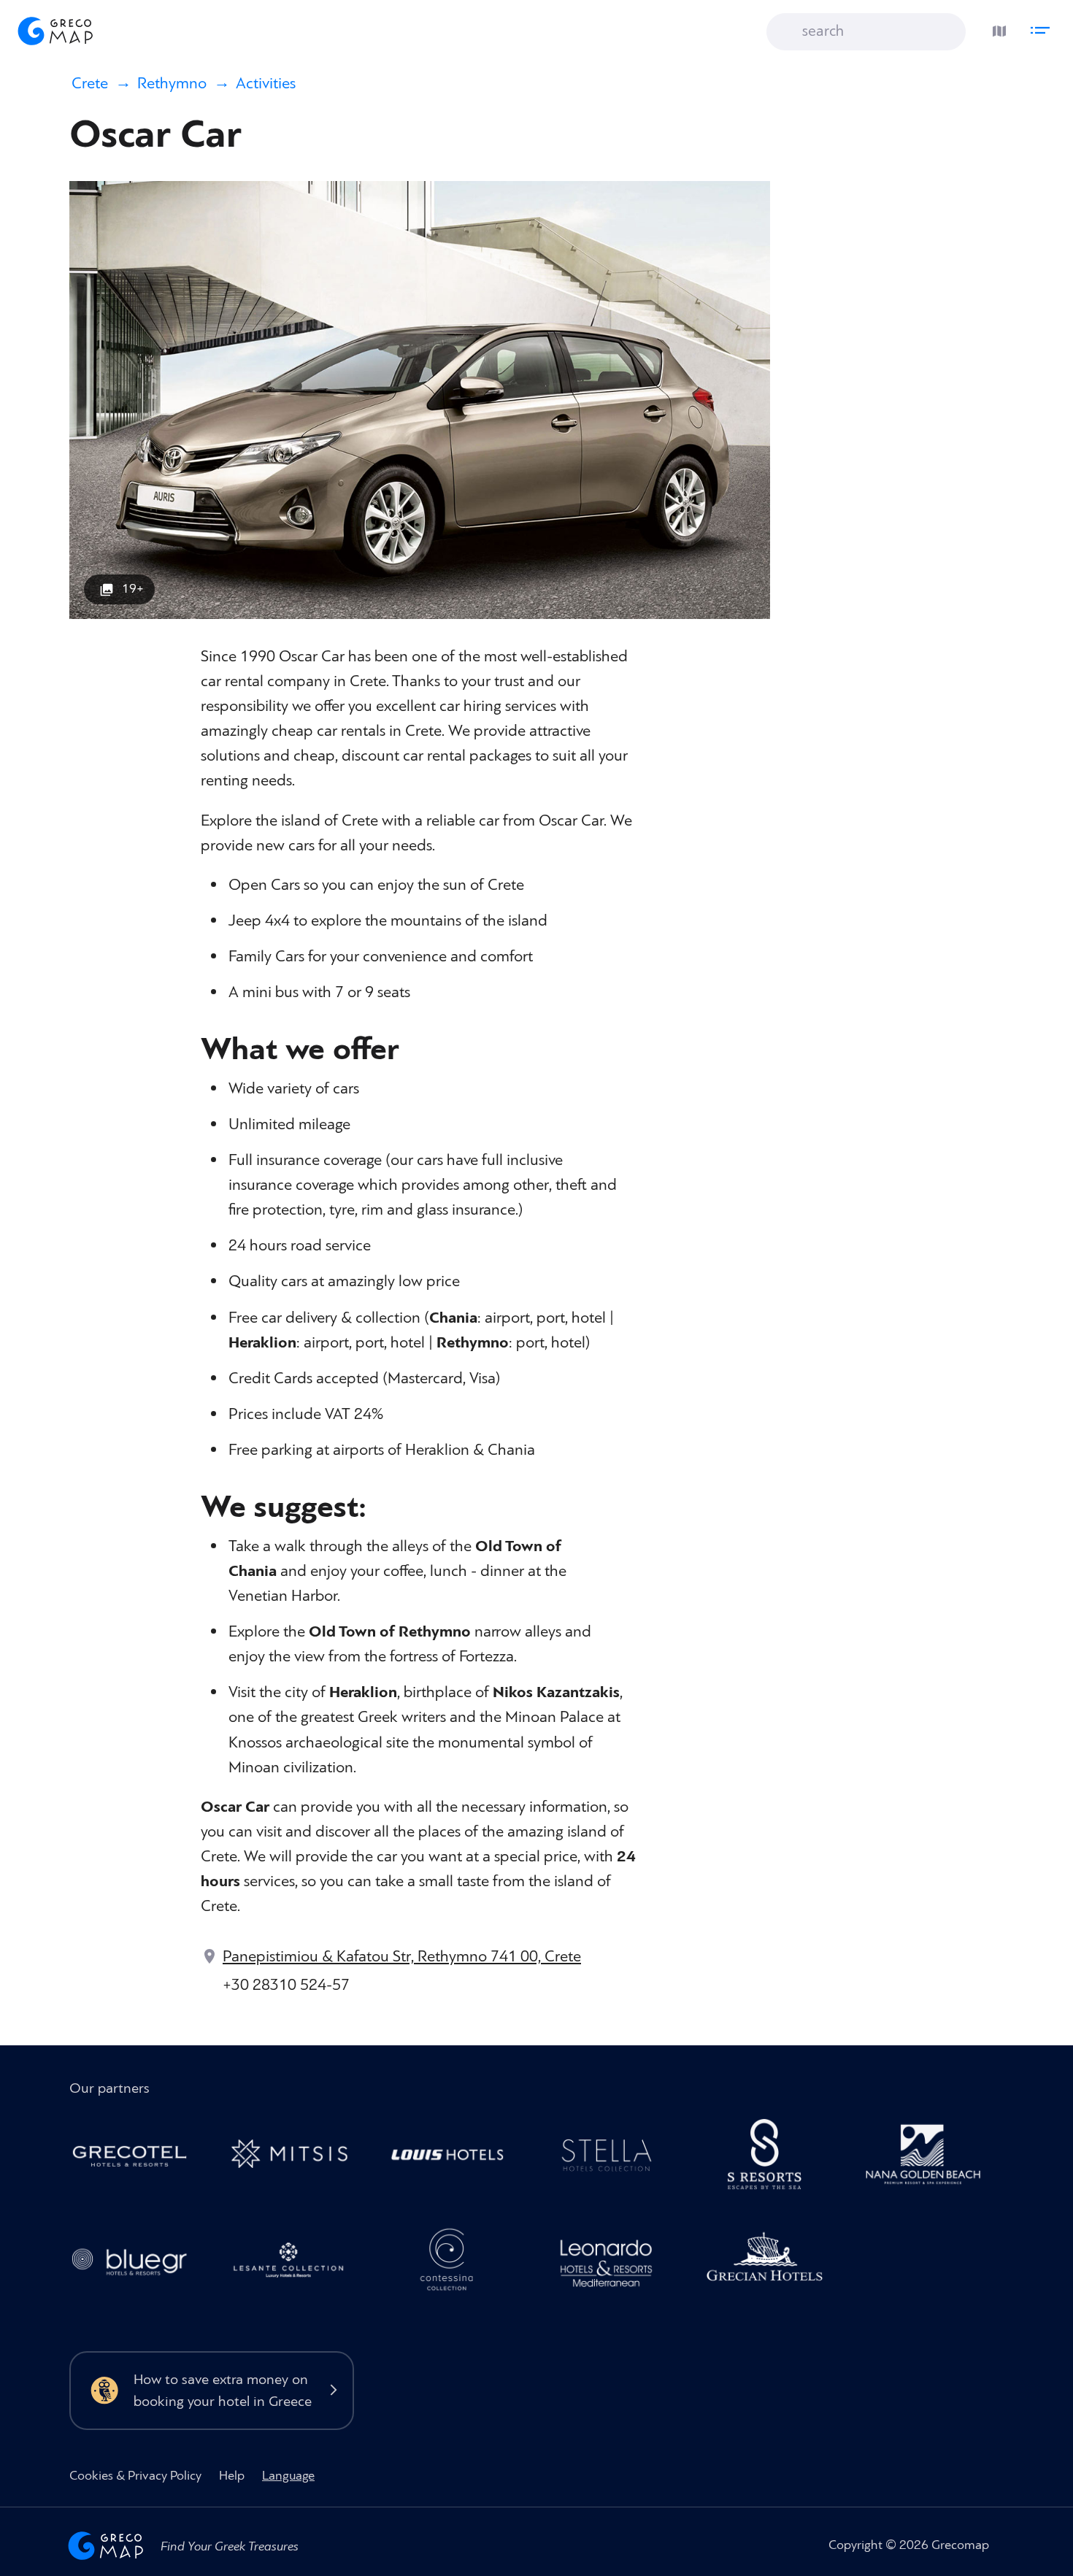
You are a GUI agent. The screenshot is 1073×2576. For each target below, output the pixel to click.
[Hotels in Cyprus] (455, 2158)
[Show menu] (1044, 27)
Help (232, 2476)
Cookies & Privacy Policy (135, 2476)
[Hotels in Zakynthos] (296, 2265)
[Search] (788, 32)
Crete (90, 84)
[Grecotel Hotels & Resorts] (138, 2158)
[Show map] (996, 27)
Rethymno (172, 84)
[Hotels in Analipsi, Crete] (614, 2158)
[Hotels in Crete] (773, 2158)
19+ (133, 589)
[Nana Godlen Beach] (931, 2158)
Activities (266, 84)
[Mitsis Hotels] (296, 2158)
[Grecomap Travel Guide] (54, 31)
